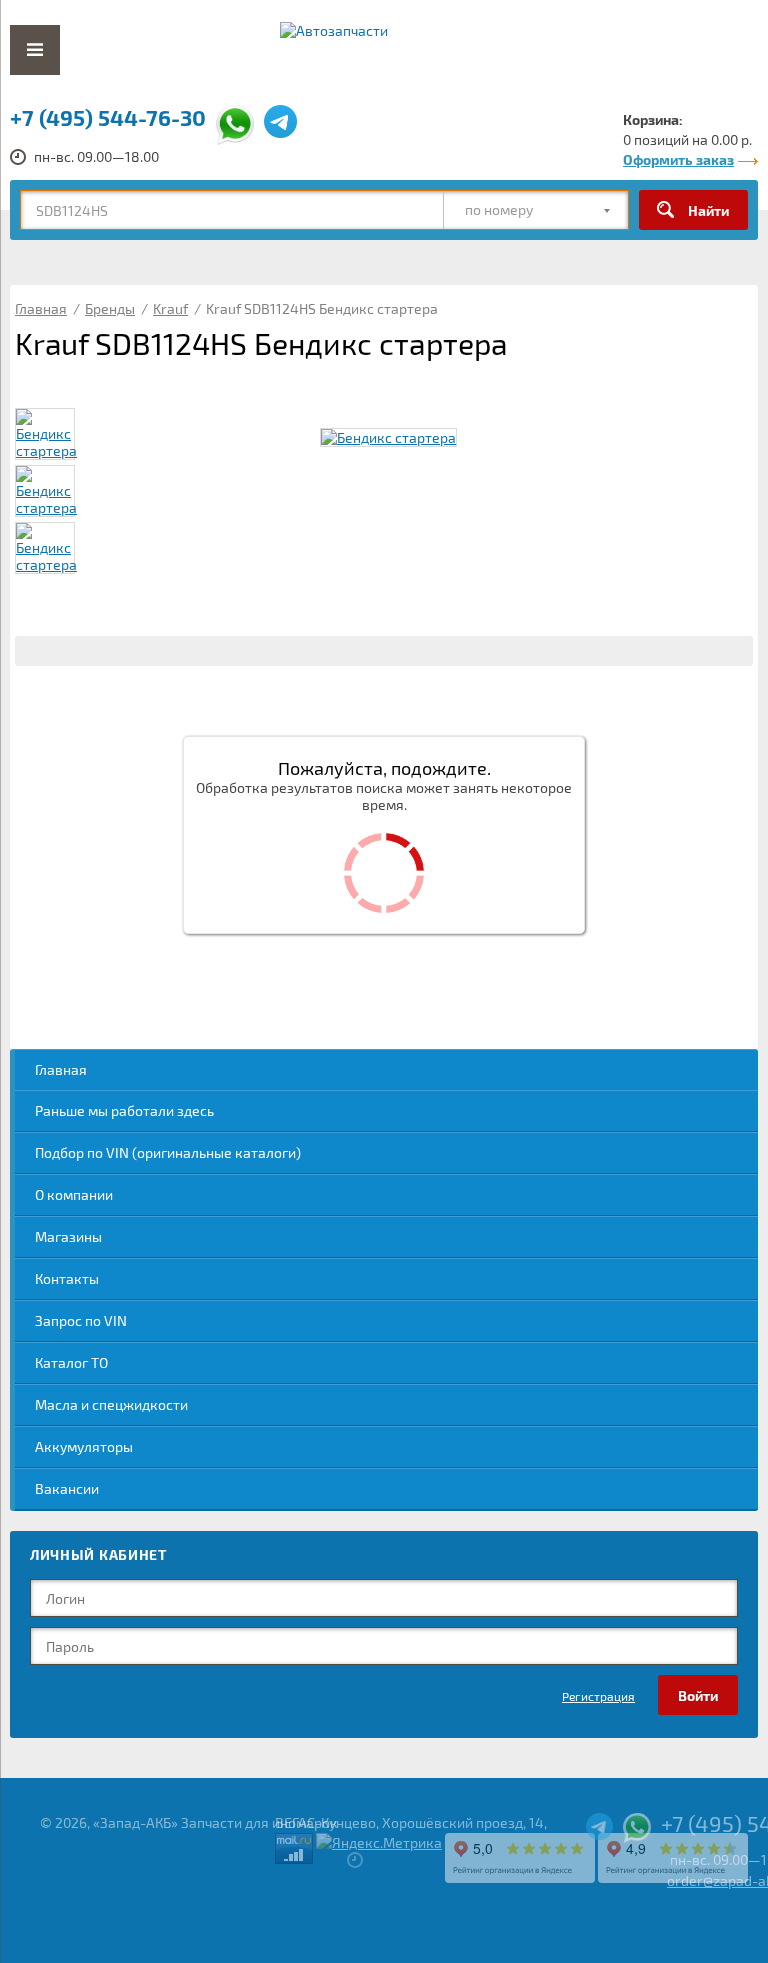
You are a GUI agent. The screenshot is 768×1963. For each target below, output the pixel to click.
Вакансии (67, 1488)
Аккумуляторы (84, 1446)
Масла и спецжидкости (111, 1404)
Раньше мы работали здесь (124, 1110)
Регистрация (598, 1696)
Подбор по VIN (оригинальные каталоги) (168, 1152)
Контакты (67, 1278)
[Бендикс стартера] (388, 437)
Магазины (68, 1236)
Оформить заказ (678, 159)
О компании (74, 1194)
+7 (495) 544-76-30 (108, 117)
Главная (61, 1069)
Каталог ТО (71, 1362)
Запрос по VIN (81, 1320)
